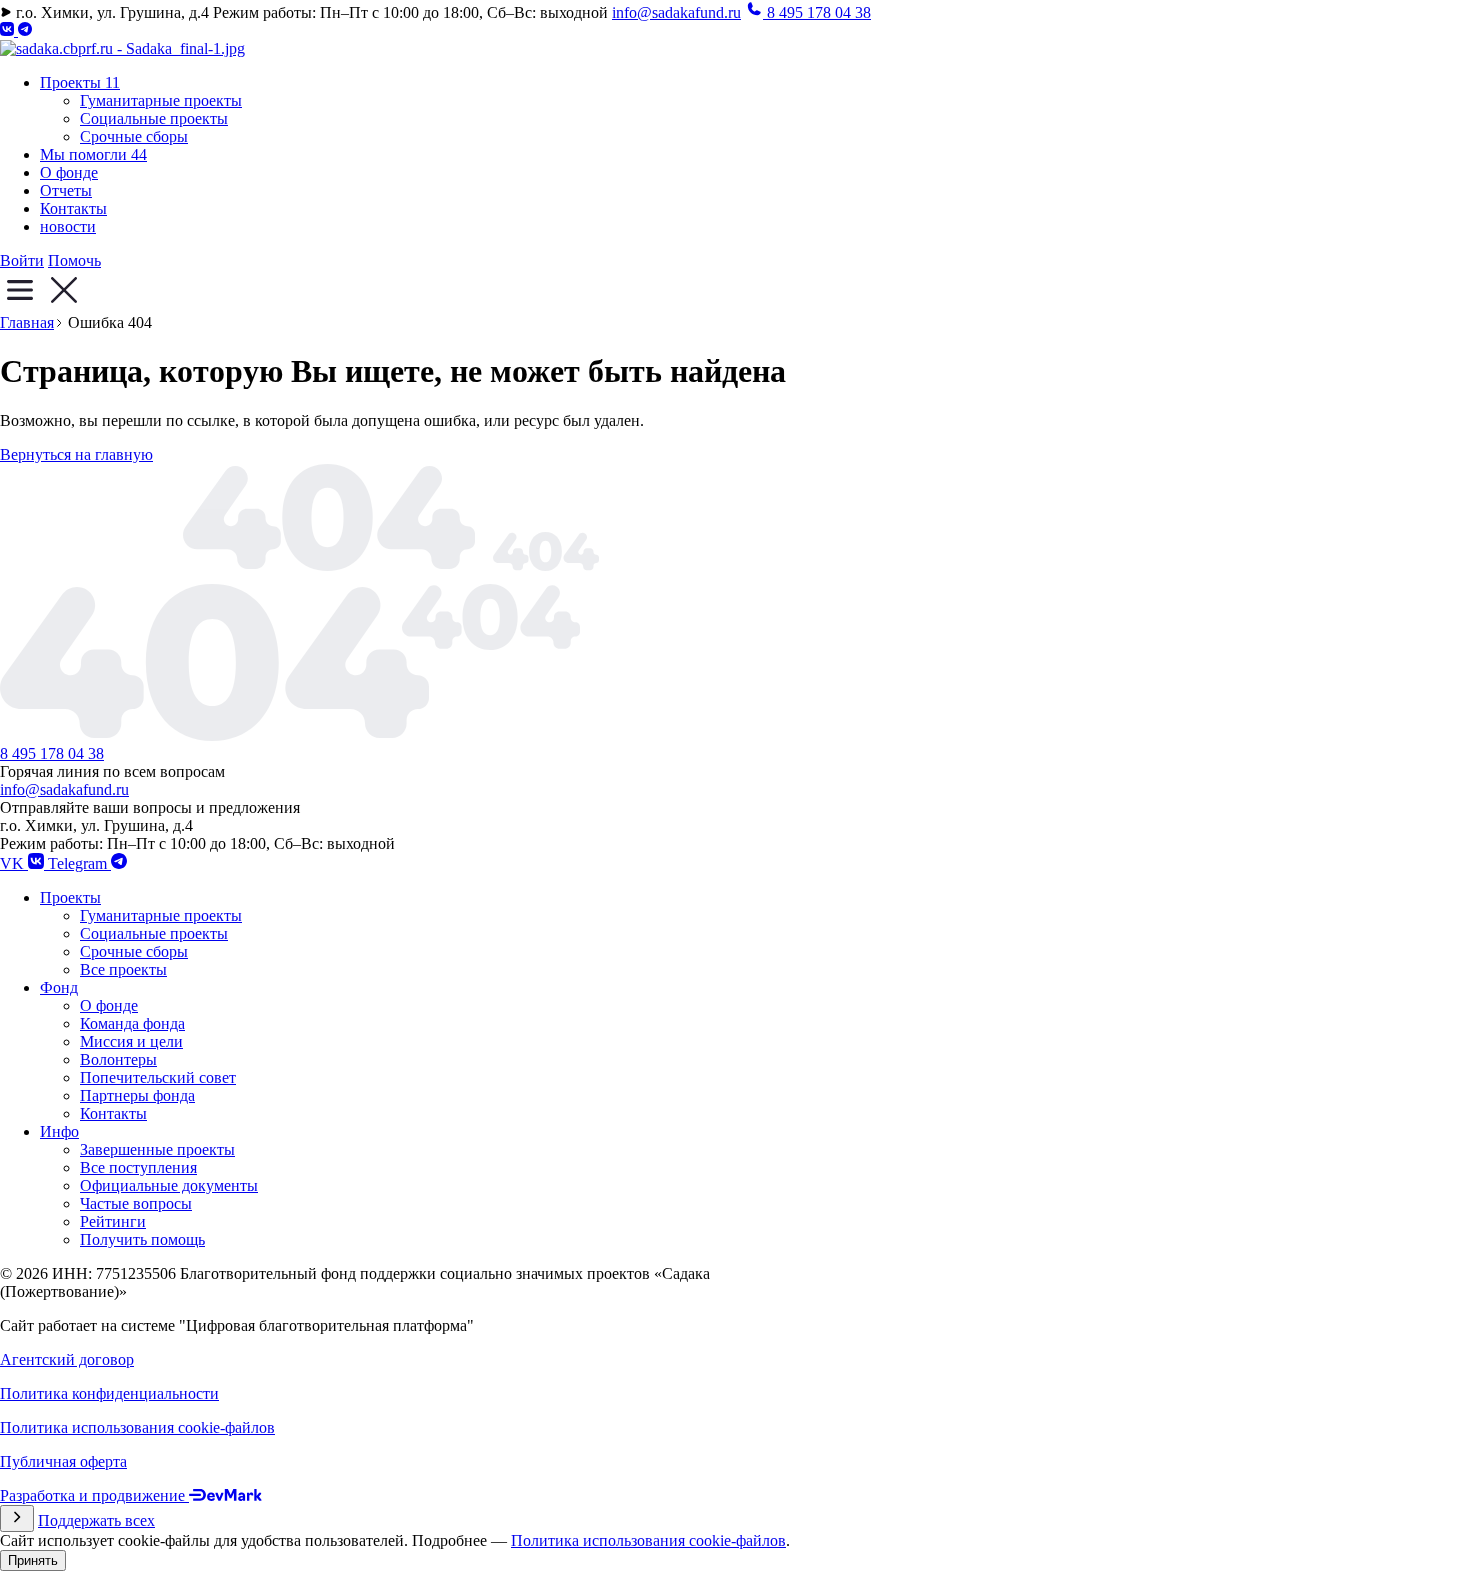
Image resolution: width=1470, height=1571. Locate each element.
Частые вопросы (136, 1203)
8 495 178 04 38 (52, 753)
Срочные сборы (134, 136)
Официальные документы (169, 1185)
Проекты (80, 82)
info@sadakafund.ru (676, 12)
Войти (22, 260)
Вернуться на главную (76, 454)
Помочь (74, 260)
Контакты (73, 208)
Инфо (59, 1131)
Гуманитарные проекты (161, 100)
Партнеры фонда (137, 1095)
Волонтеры (118, 1059)
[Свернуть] (17, 1518)
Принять (33, 1560)
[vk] (9, 30)
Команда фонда (132, 1023)
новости (68, 226)
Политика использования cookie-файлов (648, 1540)
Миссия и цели (131, 1041)
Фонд (59, 987)
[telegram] (25, 30)
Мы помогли (93, 154)
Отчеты (66, 190)
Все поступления (138, 1167)
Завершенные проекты (157, 1149)
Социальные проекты (154, 118)
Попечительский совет (158, 1077)
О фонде (69, 172)
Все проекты (123, 969)
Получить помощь (142, 1239)
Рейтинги (113, 1221)
